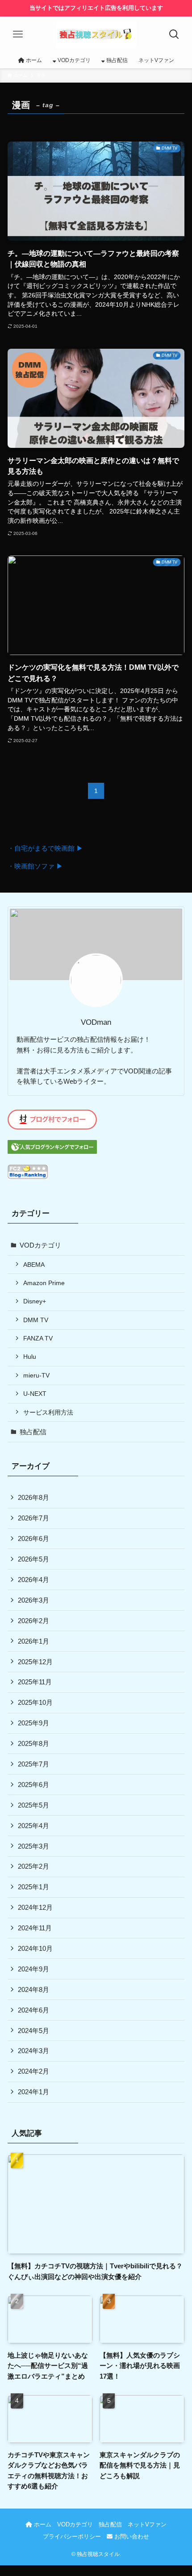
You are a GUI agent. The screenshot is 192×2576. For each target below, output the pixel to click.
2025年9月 (33, 1723)
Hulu (30, 1357)
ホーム (42, 2524)
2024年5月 (33, 2031)
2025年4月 (33, 1826)
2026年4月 (33, 1580)
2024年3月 (33, 2051)
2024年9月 (33, 1969)
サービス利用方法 (48, 1412)
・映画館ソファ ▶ (35, 866)
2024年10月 (35, 1948)
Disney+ (35, 1301)
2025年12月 (35, 1662)
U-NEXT (35, 1394)
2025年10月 (35, 1702)
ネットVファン (147, 2524)
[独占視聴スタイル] (96, 34)
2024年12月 (35, 1907)
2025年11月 (35, 1682)
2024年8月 (33, 1989)
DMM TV (36, 1320)
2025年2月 (33, 1866)
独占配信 (33, 1432)
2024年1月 (33, 2092)
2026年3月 (33, 1600)
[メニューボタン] (18, 34)
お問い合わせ (131, 2536)
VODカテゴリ (40, 1245)
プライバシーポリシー (72, 2536)
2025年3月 (33, 1846)
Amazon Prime (44, 1283)
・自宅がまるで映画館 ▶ (45, 848)
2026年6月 (33, 1539)
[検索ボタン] (174, 34)
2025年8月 (33, 1743)
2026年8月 (33, 1497)
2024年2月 (33, 2071)
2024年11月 (35, 1928)
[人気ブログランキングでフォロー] (52, 1151)
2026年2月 (33, 1621)
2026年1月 (33, 1641)
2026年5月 (33, 1559)
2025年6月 (33, 1785)
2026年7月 (33, 1518)
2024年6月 (33, 2010)
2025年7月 (33, 1764)
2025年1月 (33, 1887)
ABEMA (34, 1265)
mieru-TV (36, 1375)
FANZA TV (38, 1338)
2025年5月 (33, 1805)
